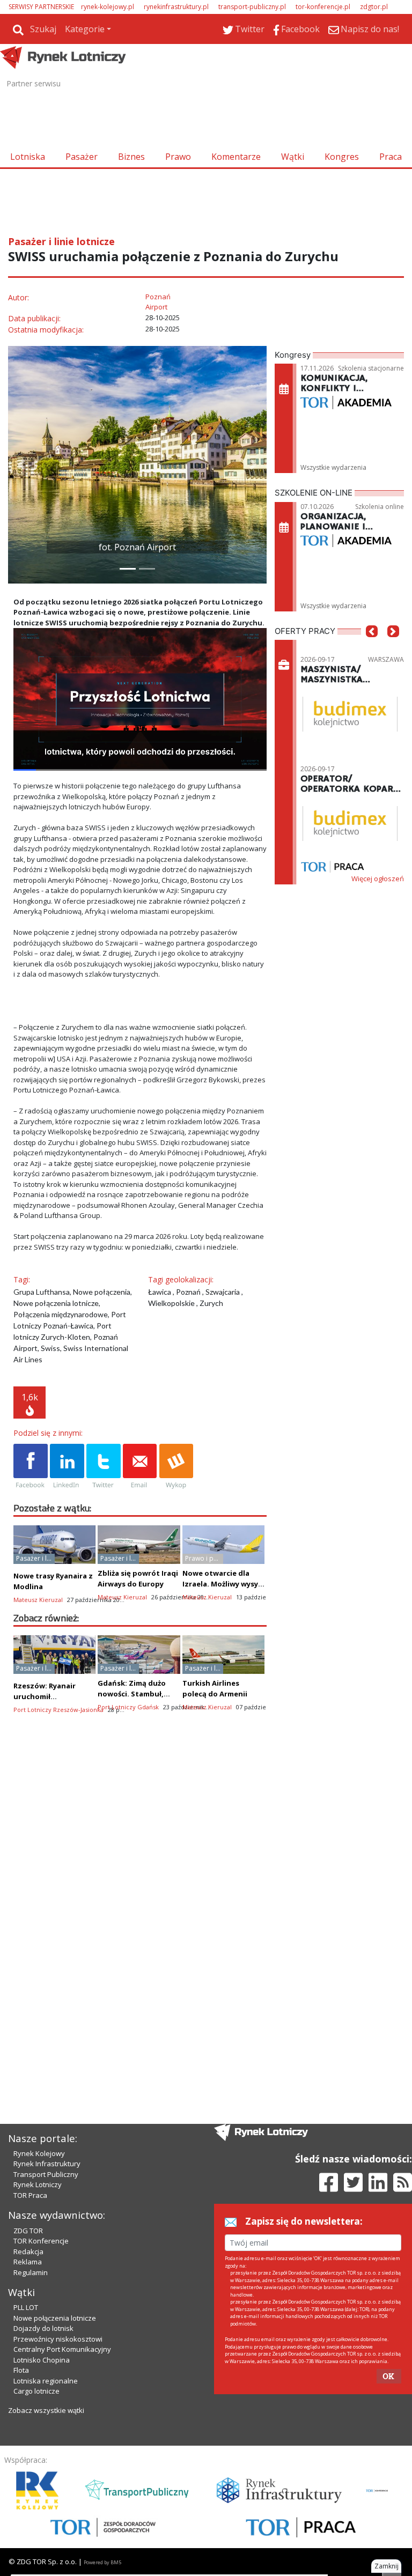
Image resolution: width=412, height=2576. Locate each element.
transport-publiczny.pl (252, 7)
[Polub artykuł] (31, 1467)
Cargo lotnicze (36, 2391)
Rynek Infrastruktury (47, 2164)
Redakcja (28, 2252)
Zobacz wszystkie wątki (46, 2410)
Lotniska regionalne (46, 2381)
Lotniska (28, 157)
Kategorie (85, 29)
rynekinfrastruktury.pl (176, 7)
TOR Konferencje (41, 2241)
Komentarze (236, 157)
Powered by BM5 (102, 2562)
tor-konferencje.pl (323, 7)
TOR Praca (30, 2195)
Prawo (178, 157)
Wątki (293, 157)
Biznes (131, 157)
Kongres (342, 157)
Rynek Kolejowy (39, 2153)
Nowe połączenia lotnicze (55, 2318)
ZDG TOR (28, 2231)
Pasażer (82, 157)
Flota (21, 2370)
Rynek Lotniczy (38, 2184)
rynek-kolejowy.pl (108, 7)
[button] (21, 465)
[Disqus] (140, 1912)
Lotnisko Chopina (42, 2360)
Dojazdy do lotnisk (43, 2328)
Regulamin (31, 2272)
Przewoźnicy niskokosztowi (58, 2339)
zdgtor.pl (374, 7)
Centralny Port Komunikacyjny (62, 2349)
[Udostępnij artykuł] (67, 1467)
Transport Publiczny (46, 2174)
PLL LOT (26, 2307)
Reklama (28, 2262)
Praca (391, 157)
